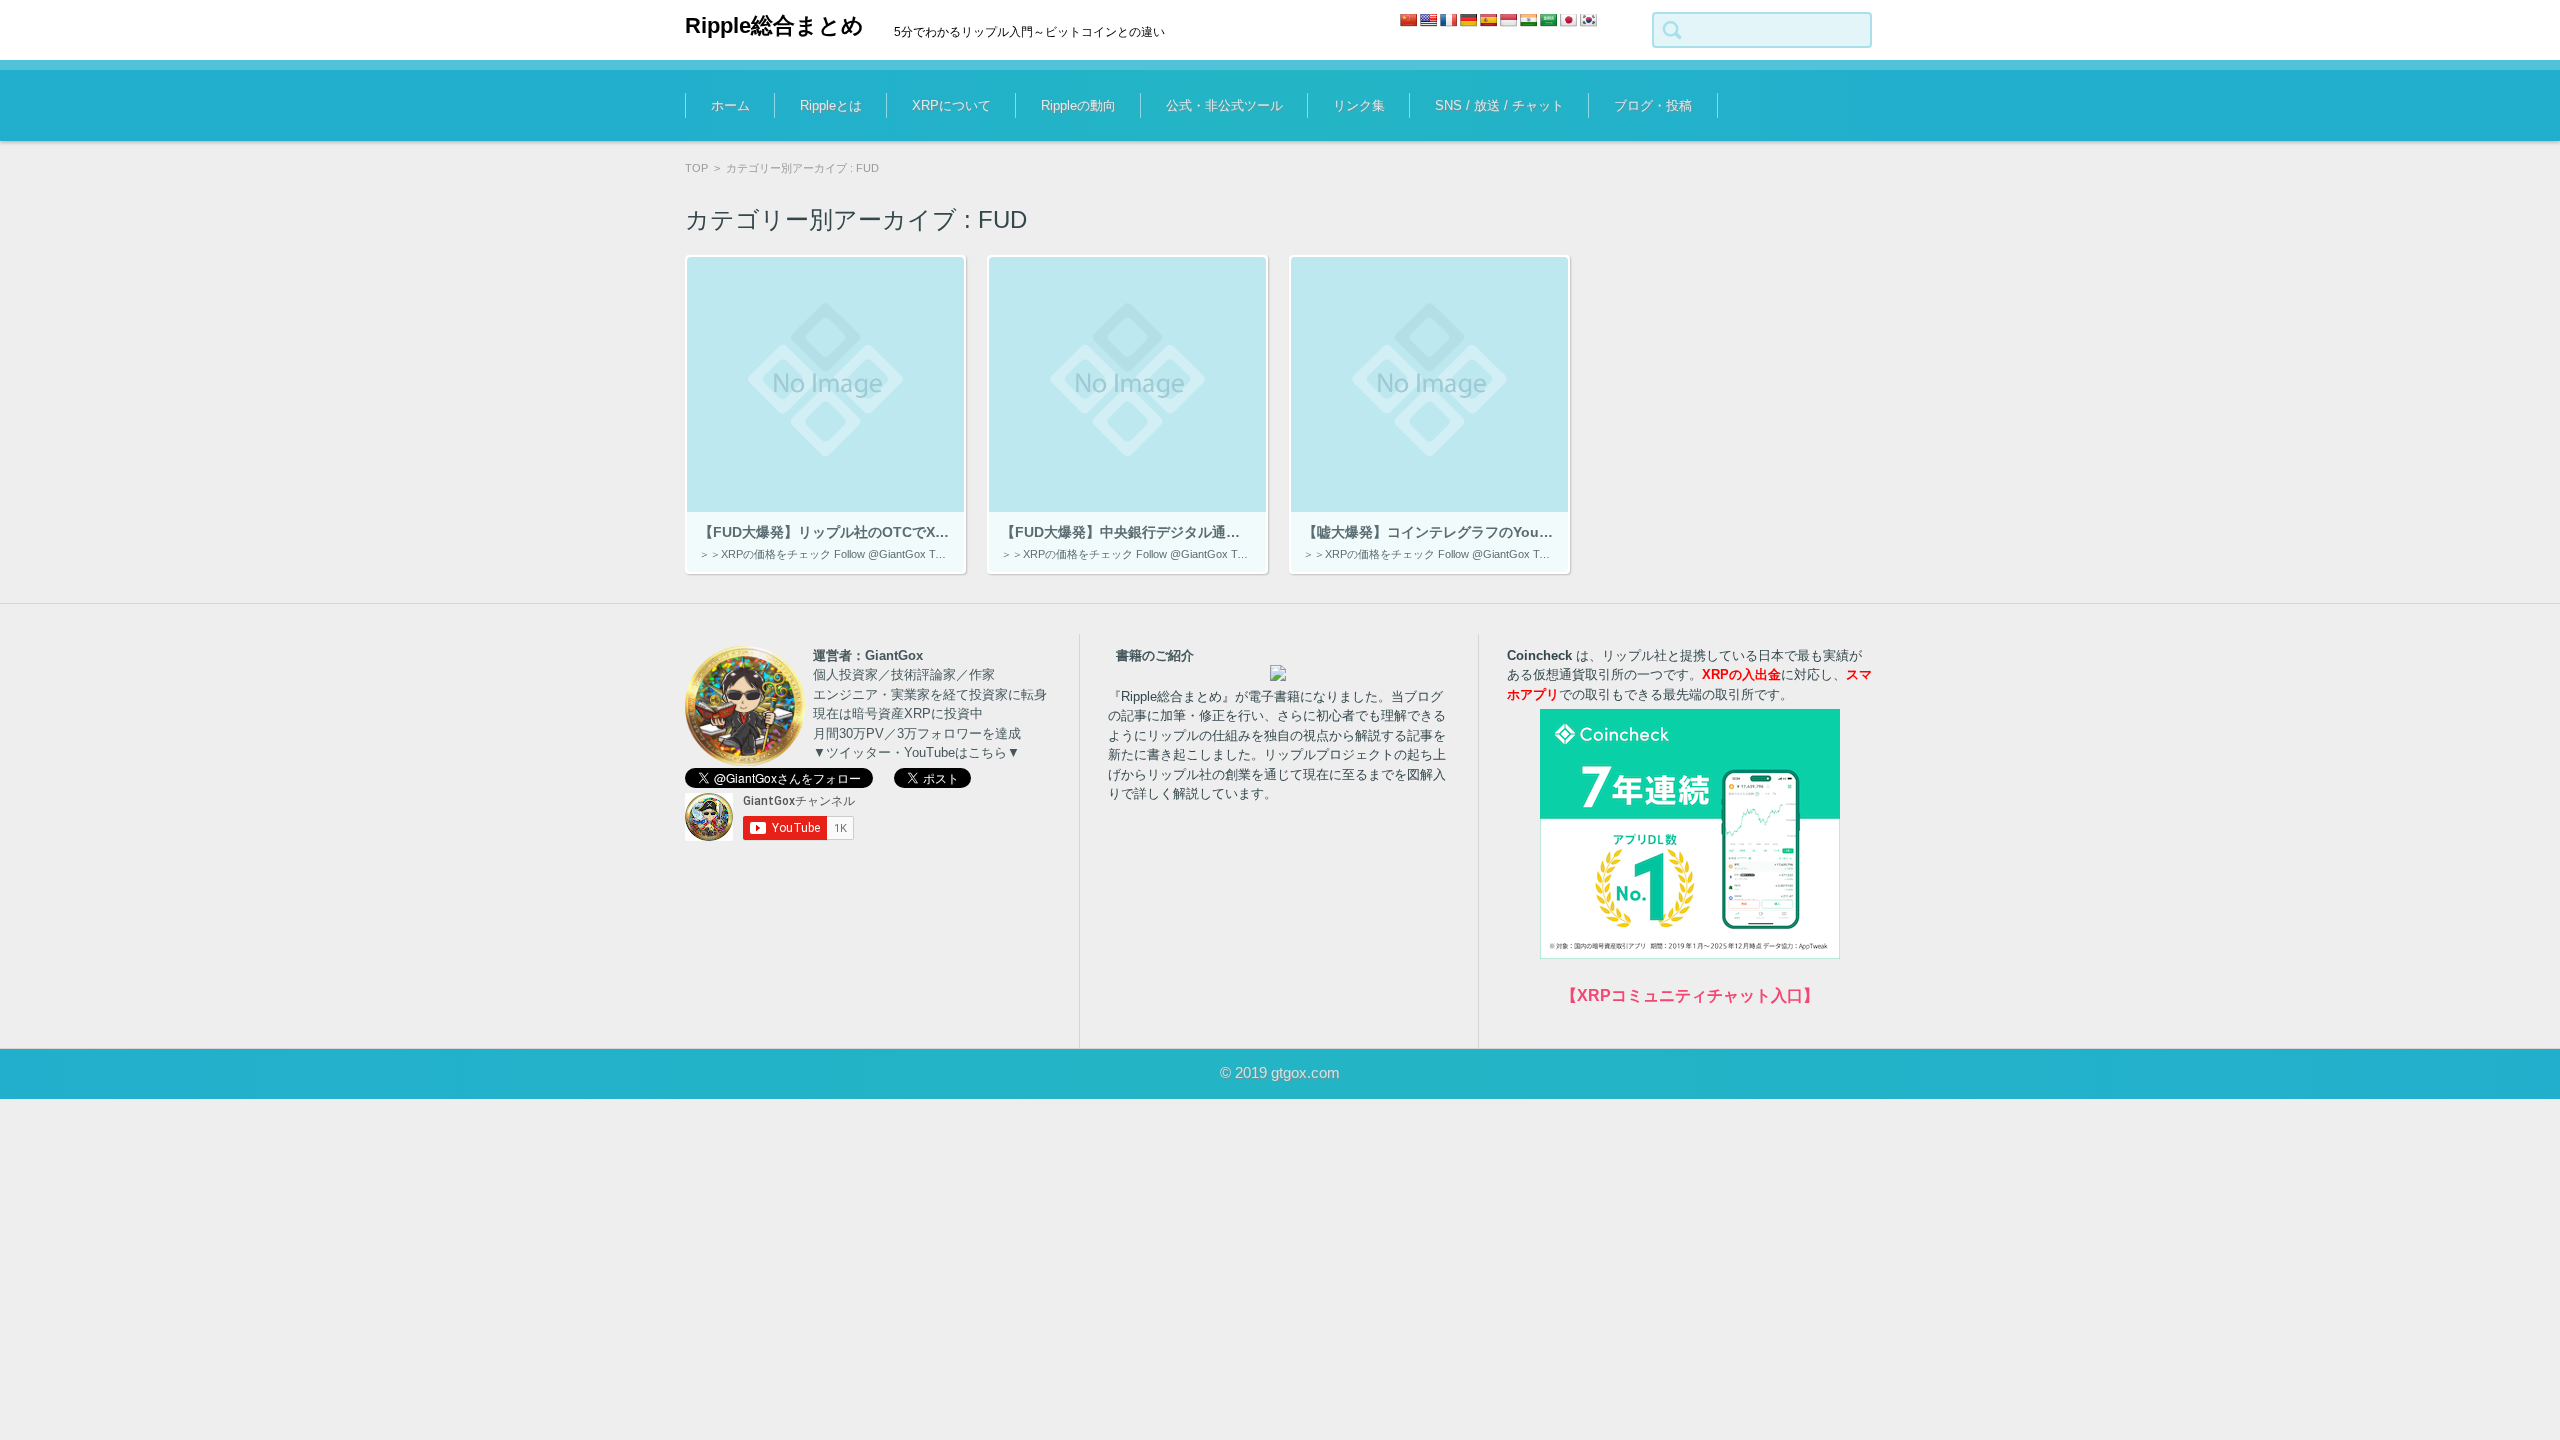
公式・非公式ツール (1224, 105)
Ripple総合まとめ (774, 25)
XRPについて (951, 105)
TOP (696, 168)
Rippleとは (831, 105)
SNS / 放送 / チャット (1499, 105)
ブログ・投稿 (1653, 105)
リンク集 (1359, 105)
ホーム (730, 105)
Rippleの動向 (1078, 105)
